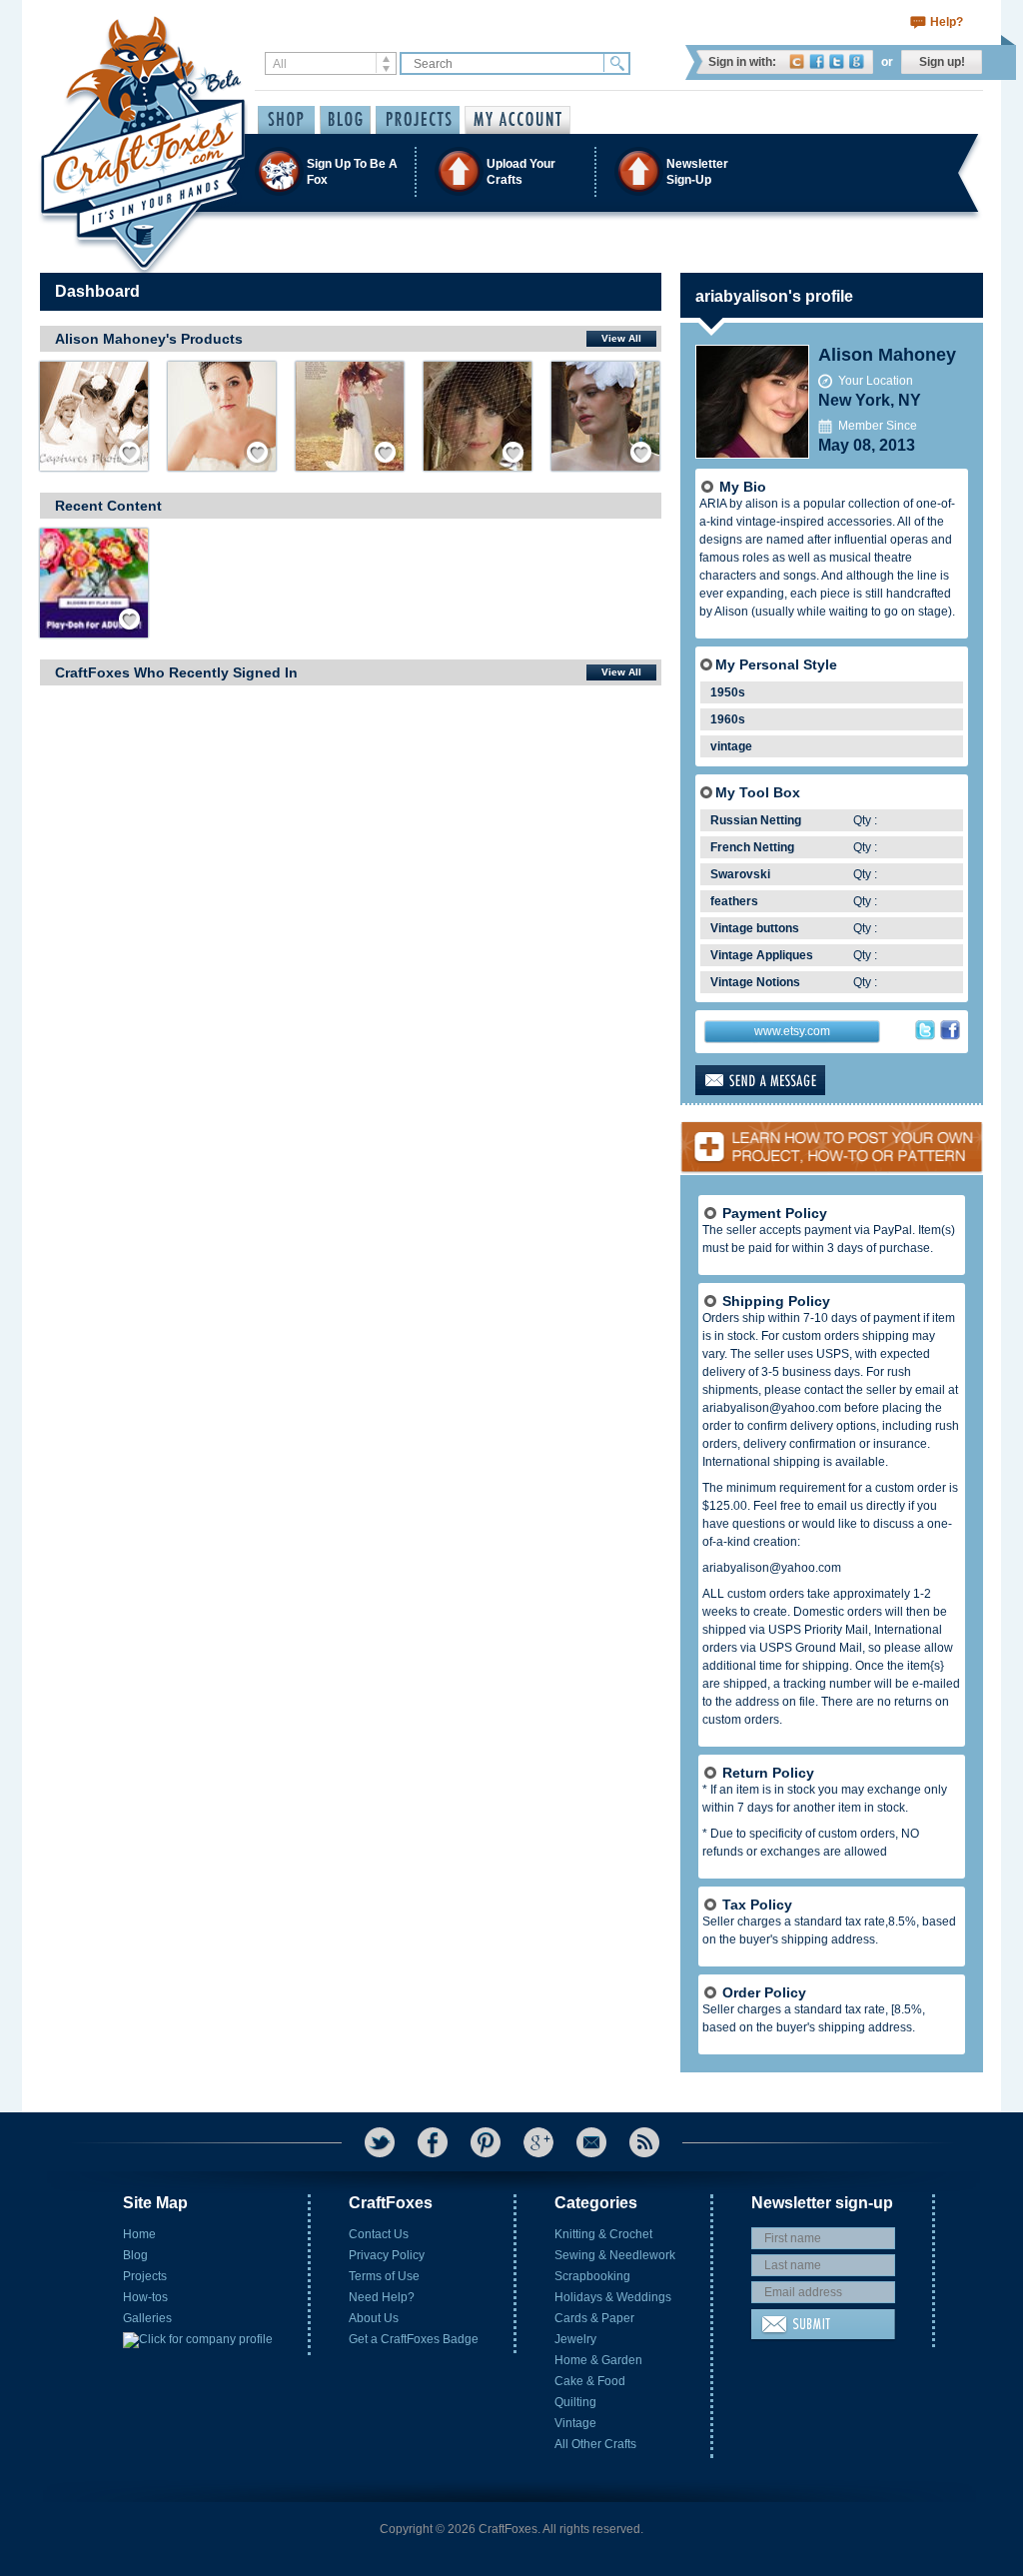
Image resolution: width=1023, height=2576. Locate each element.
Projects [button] (418, 120)
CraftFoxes (797, 61)
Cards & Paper (594, 2318)
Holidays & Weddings (613, 2297)
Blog (135, 2255)
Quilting (575, 2402)
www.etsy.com (792, 1031)
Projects (145, 2276)
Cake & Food (590, 2381)
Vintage (575, 2423)
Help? (947, 22)
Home (139, 2234)
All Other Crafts (595, 2444)
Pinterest (486, 2142)
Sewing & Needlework (615, 2255)
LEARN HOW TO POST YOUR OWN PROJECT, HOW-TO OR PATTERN (832, 1139)
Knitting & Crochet (603, 2234)
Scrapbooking (592, 2276)
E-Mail (591, 2142)
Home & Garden (598, 2360)
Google (857, 61)
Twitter (837, 61)
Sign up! (942, 62)
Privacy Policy (387, 2255)
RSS (644, 2142)
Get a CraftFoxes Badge (414, 2339)
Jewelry (575, 2339)
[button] (511, 171)
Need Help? (382, 2297)
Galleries (147, 2318)
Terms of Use (384, 2276)
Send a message (792, 1080)
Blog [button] (345, 120)
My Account (517, 120)
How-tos (145, 2297)
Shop (286, 120)
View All (621, 338)
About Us (374, 2318)
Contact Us (379, 2234)
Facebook (817, 61)
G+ (538, 2142)
